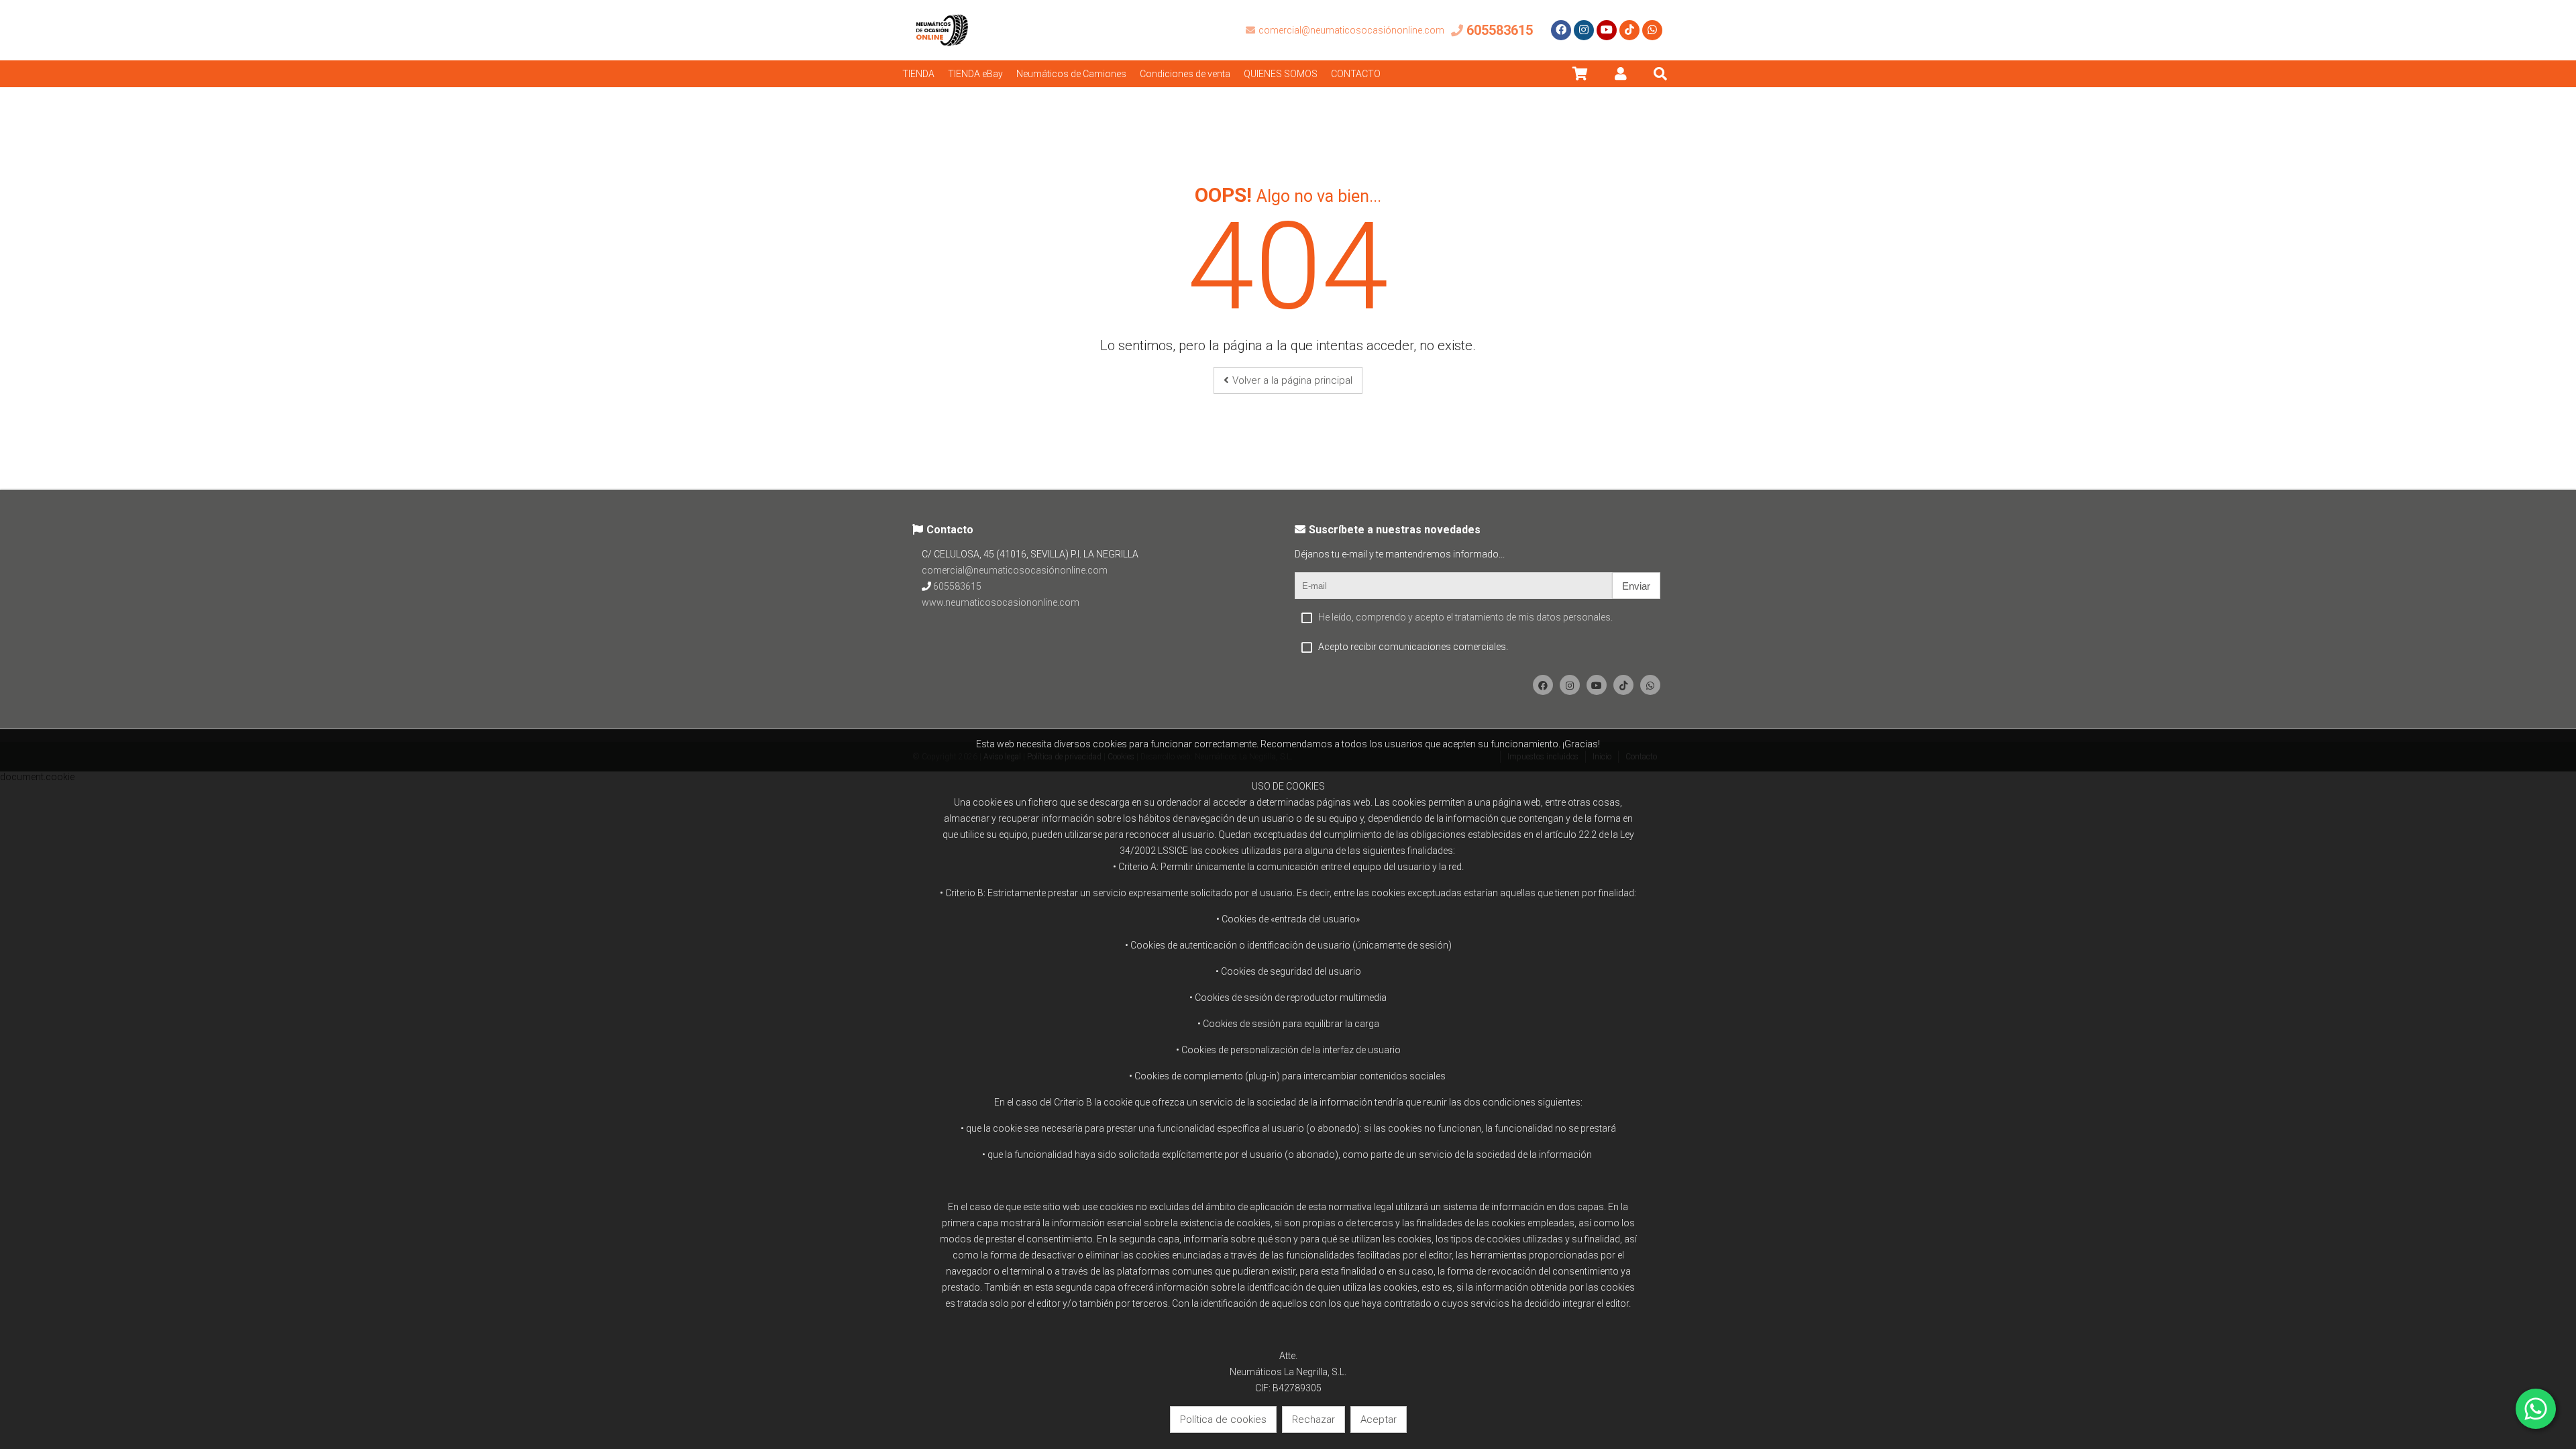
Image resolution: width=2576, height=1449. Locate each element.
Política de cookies (1223, 1419)
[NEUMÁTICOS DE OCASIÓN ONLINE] (943, 57)
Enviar (1636, 586)
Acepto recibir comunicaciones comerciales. (1413, 647)
